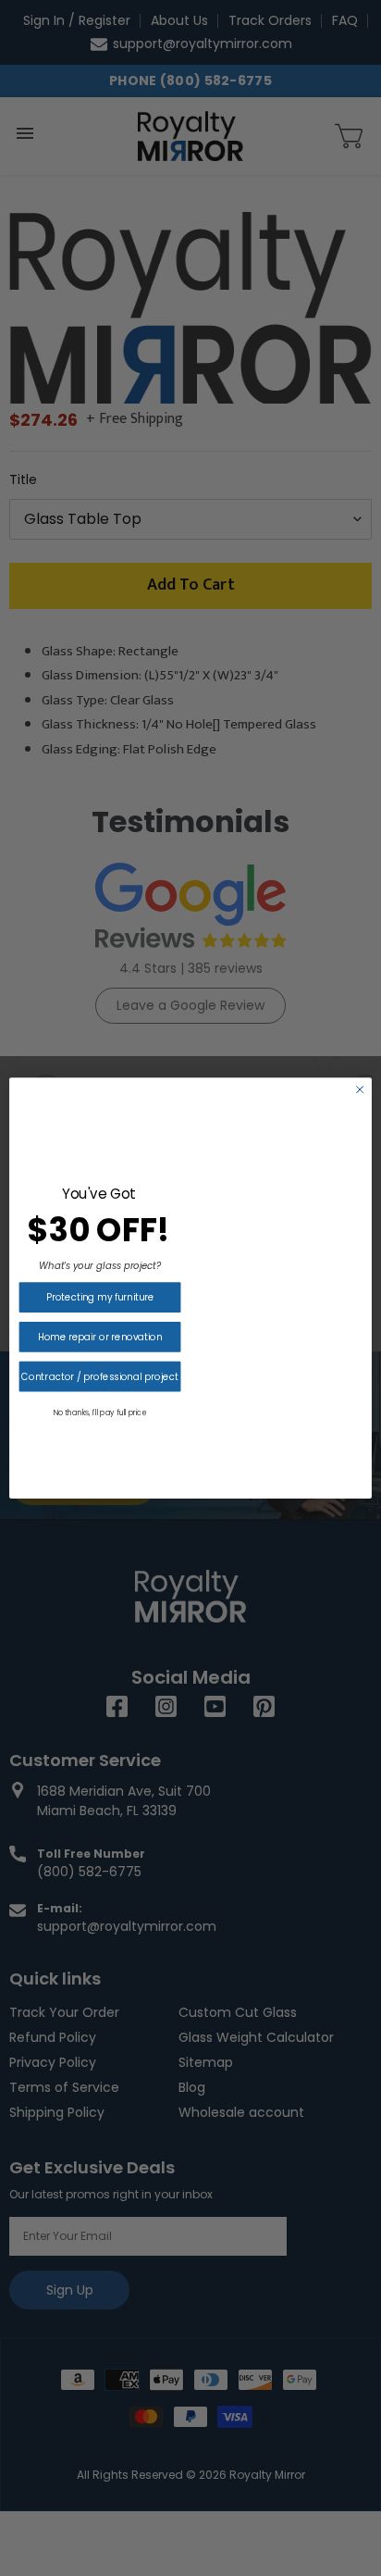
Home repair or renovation (100, 1337)
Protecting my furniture (100, 1298)
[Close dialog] (360, 1089)
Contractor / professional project (99, 1376)
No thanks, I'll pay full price (100, 1412)
